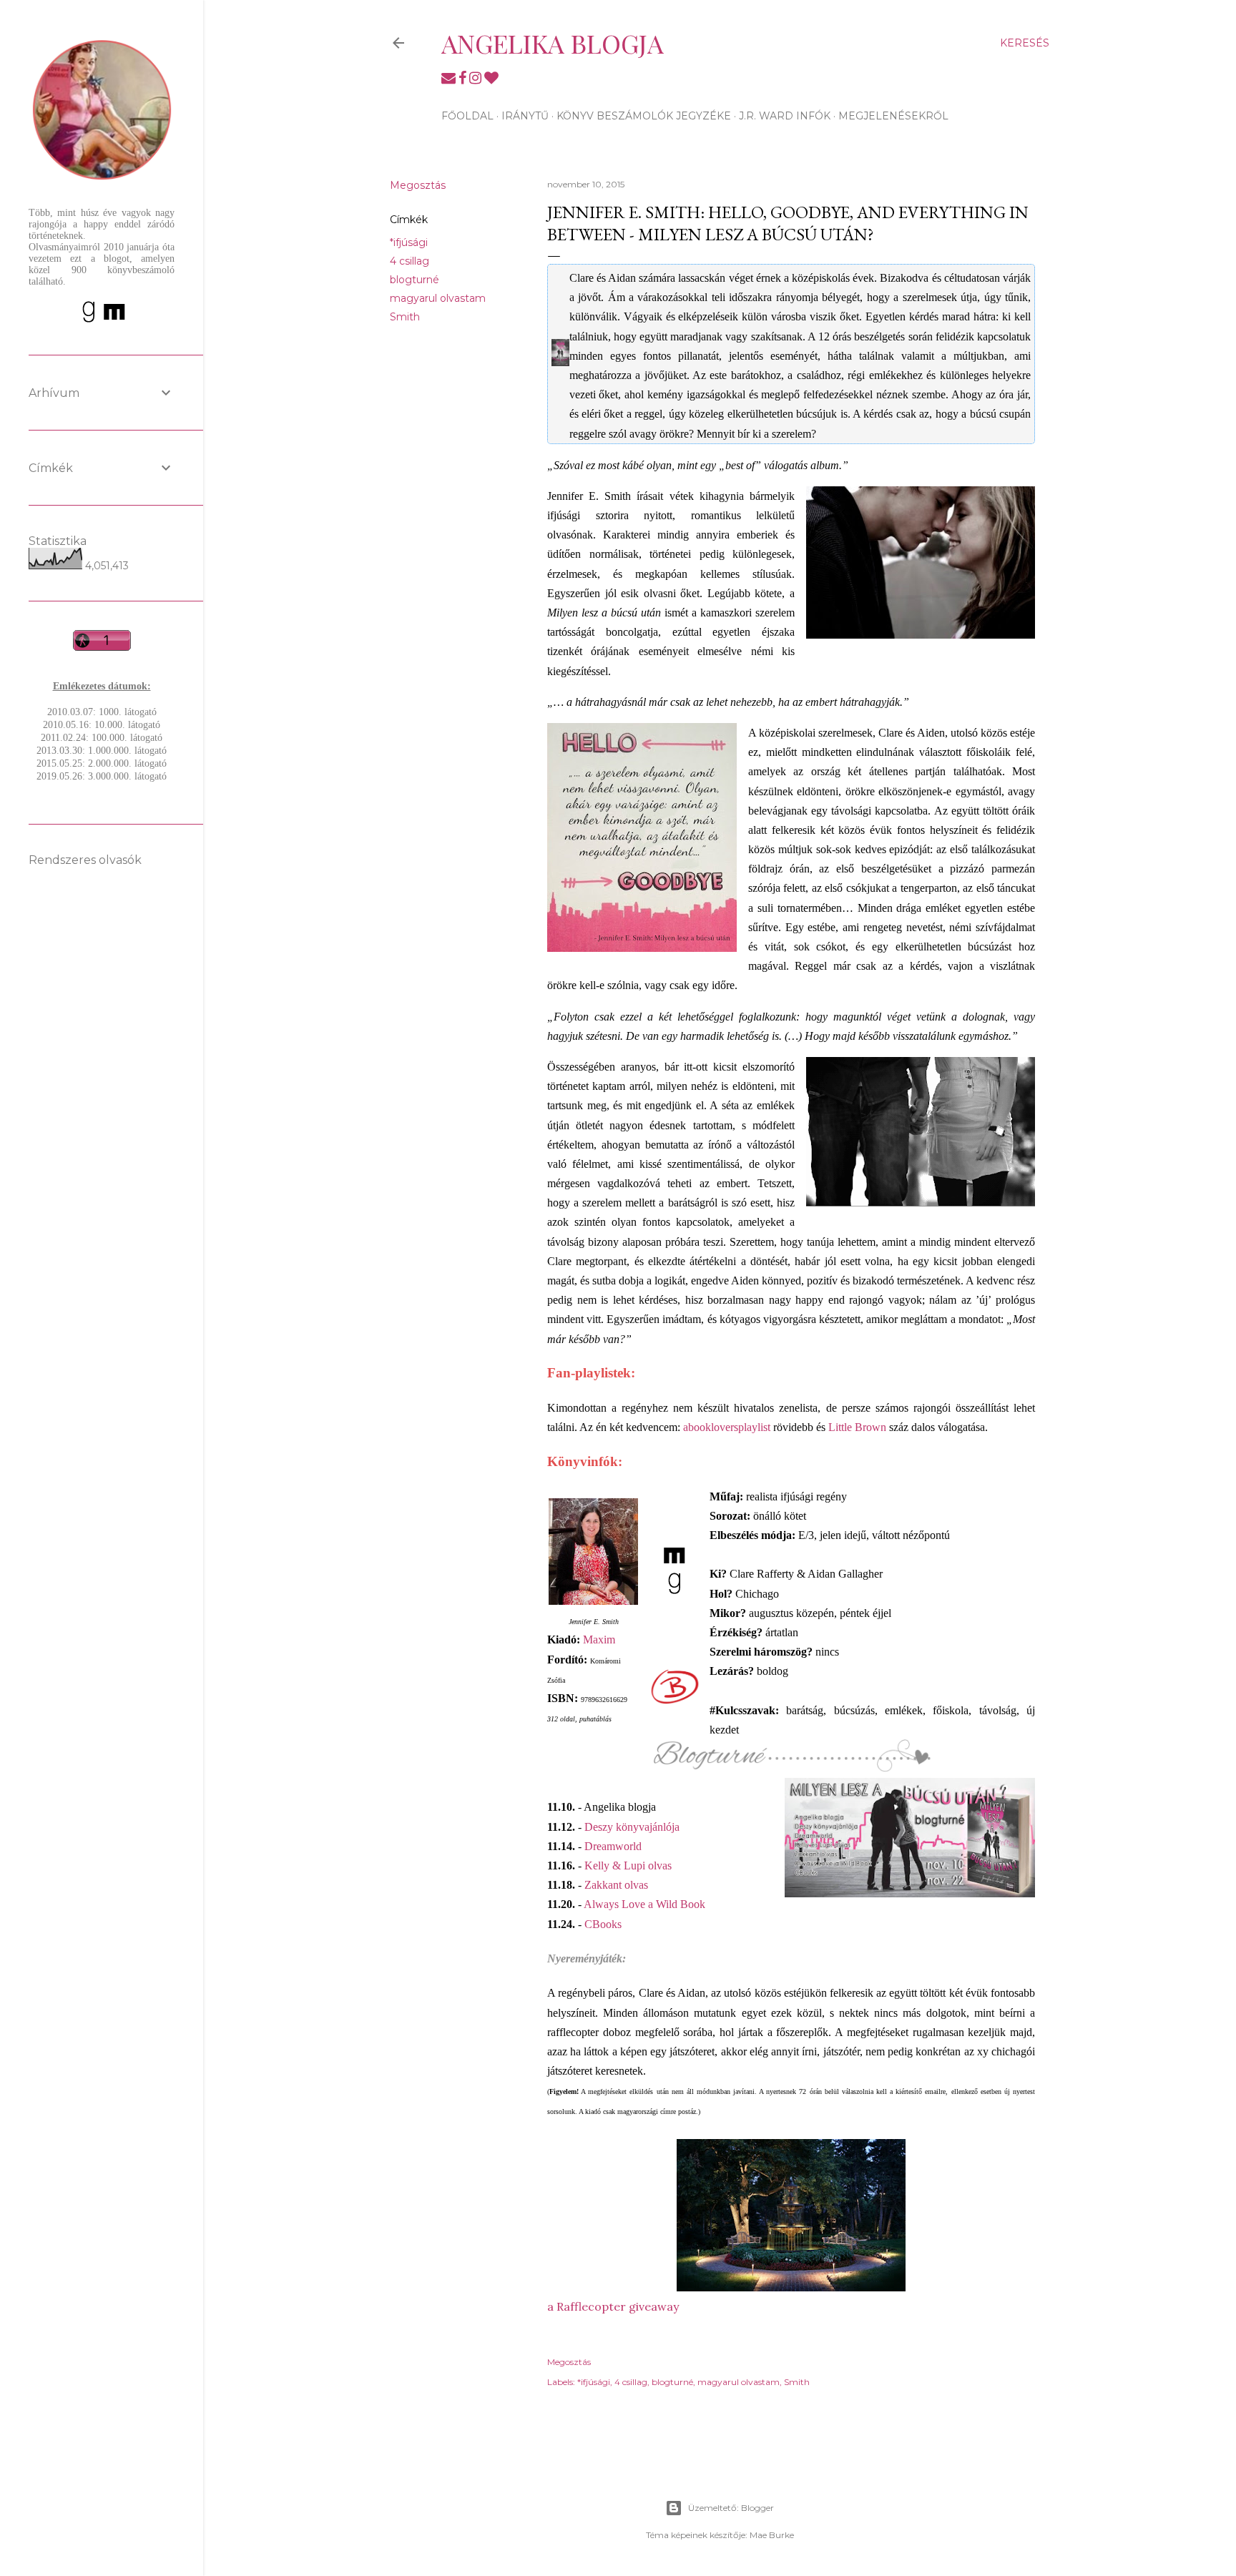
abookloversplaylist (727, 1427)
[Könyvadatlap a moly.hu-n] (675, 1564)
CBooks (603, 1924)
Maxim (599, 1640)
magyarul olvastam (438, 298)
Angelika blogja (553, 43)
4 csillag (409, 261)
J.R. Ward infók (785, 116)
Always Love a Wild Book (644, 1904)
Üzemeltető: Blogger (731, 2508)
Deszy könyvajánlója (632, 1827)
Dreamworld (613, 1846)
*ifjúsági (409, 242)
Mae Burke (772, 2535)
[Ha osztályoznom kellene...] (675, 1686)
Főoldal (467, 116)
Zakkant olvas (616, 1885)
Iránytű (525, 116)
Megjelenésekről (893, 116)
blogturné (415, 280)
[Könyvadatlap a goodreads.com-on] (675, 1592)
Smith (405, 317)
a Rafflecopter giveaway (613, 2306)
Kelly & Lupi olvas (628, 1865)
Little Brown (857, 1427)
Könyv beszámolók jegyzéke (644, 116)
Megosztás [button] (418, 185)
